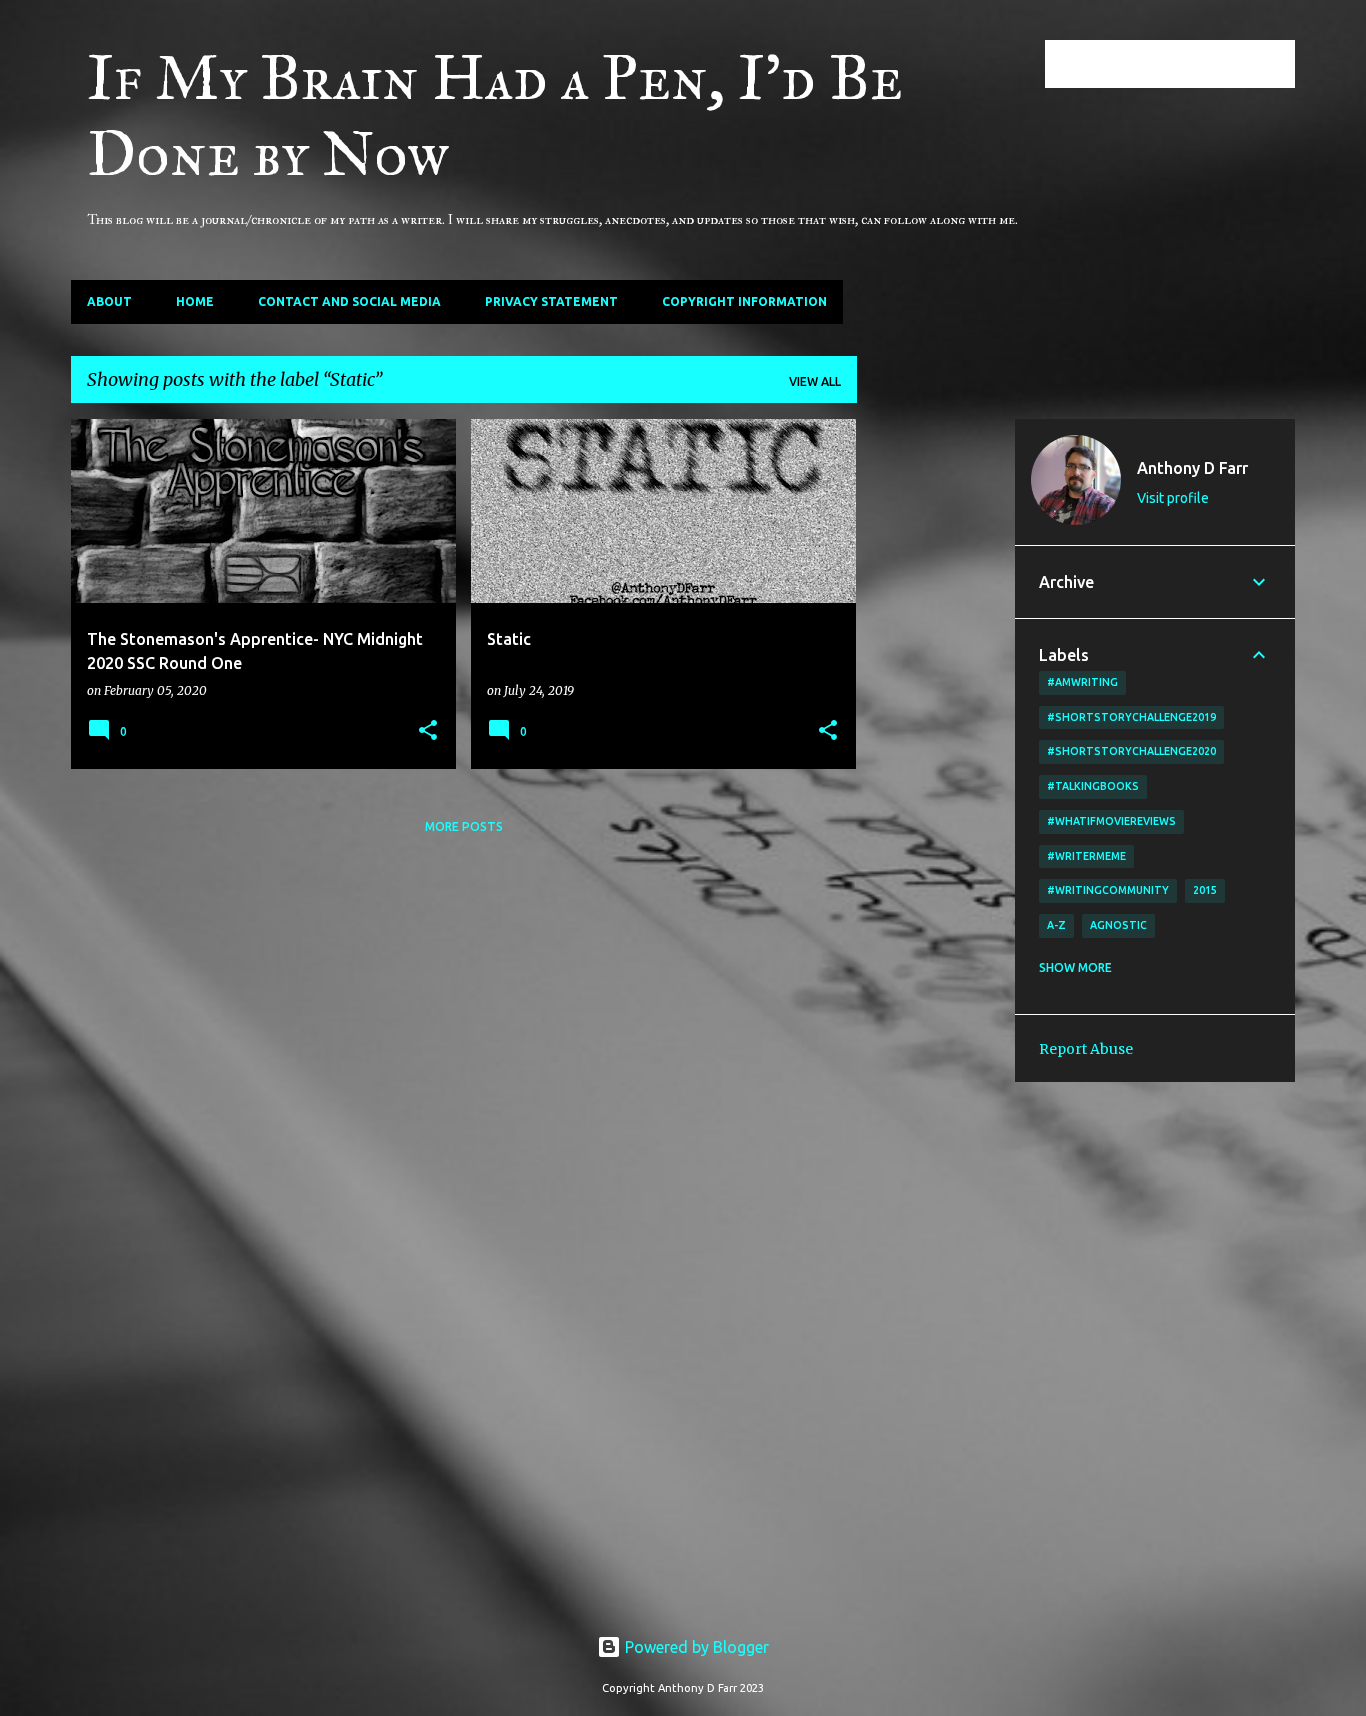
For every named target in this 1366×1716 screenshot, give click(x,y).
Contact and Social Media (349, 301)
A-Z (1056, 925)
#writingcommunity (1108, 890)
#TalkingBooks (1093, 786)
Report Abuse (1086, 1049)
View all (815, 381)
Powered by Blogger (695, 1647)
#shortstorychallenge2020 (1131, 751)
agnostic (1118, 925)
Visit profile (1173, 498)
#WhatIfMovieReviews (1111, 821)
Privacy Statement (551, 301)
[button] (428, 731)
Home (195, 301)
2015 (1205, 890)
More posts (464, 826)
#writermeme (1086, 856)
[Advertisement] (936, 719)
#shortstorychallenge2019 (1131, 717)
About (109, 301)
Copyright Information (744, 301)
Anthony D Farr (1192, 468)
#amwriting (1082, 682)
